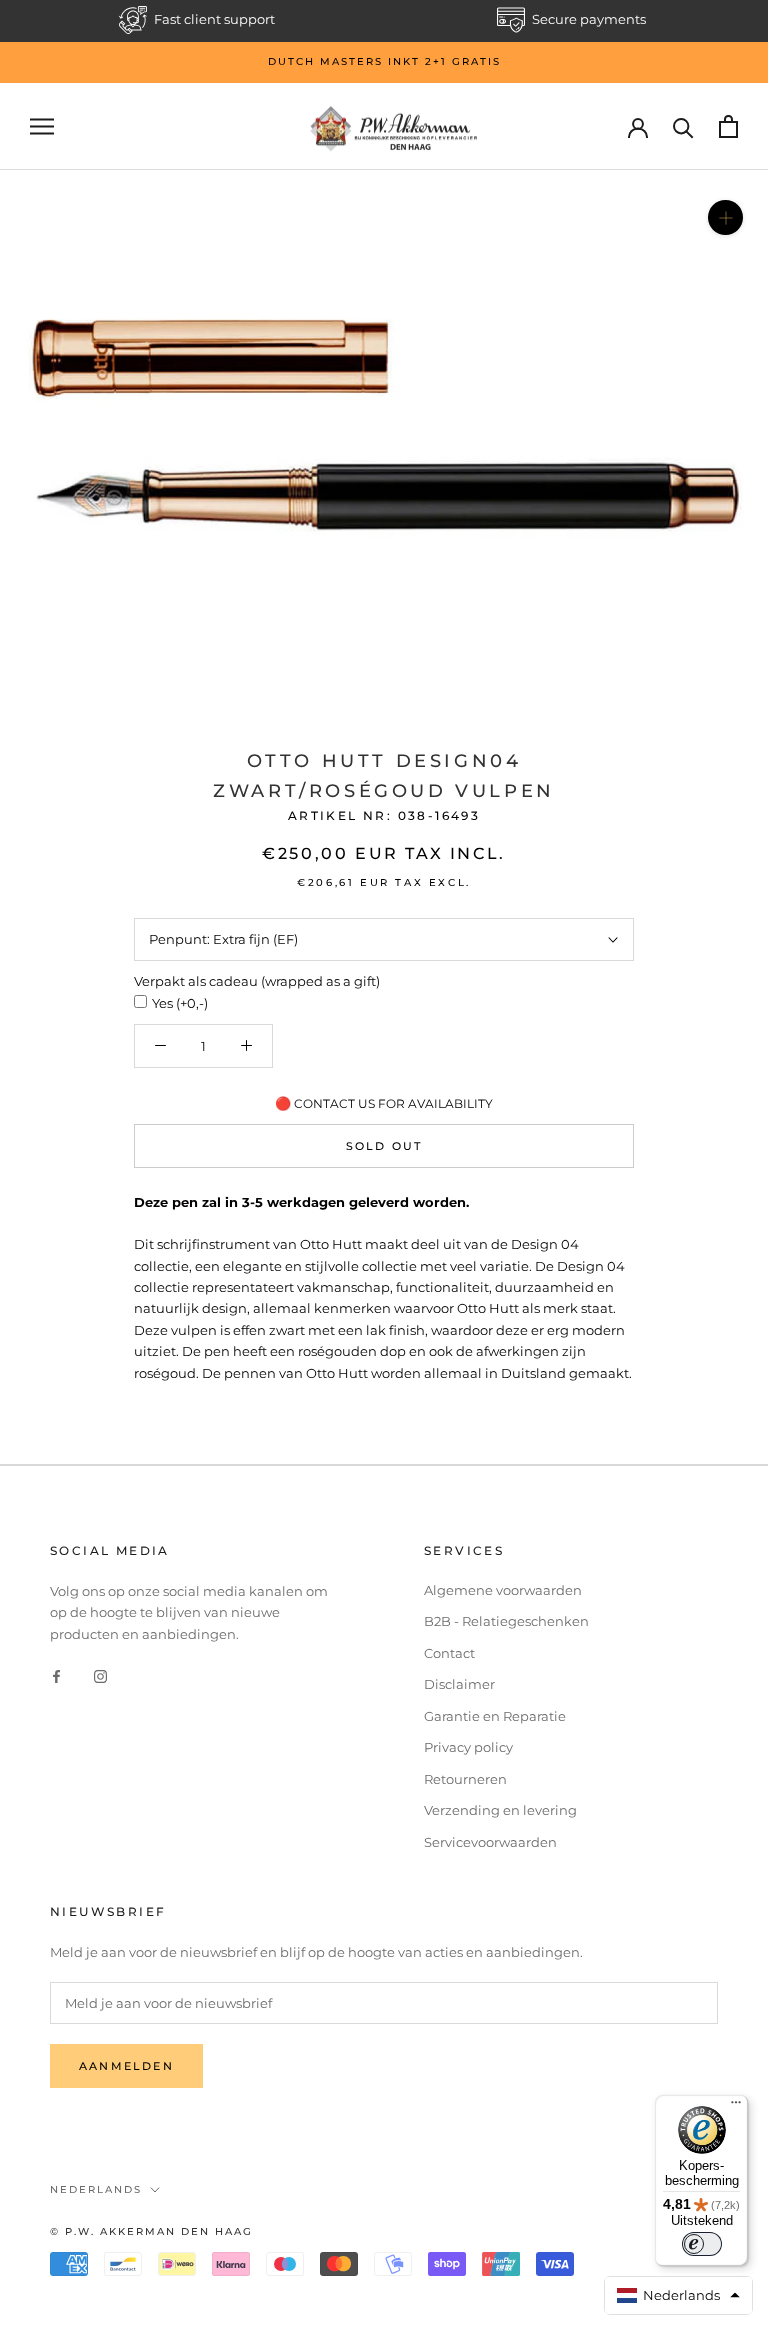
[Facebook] (56, 1675)
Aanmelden (126, 2066)
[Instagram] (100, 1675)
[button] (679, 2295)
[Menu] (736, 2107)
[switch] (702, 2244)
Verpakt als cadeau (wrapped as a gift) (257, 981)
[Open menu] (42, 126)
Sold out (384, 1146)
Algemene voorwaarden (503, 1590)
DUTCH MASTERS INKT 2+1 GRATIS (384, 61)
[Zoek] (683, 126)
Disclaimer (459, 1684)
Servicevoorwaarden (490, 1842)
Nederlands (96, 2189)
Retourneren (465, 1779)
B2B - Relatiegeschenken (506, 1621)
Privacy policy (468, 1747)
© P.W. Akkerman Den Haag (151, 2231)
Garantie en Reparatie (495, 1716)
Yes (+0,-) (180, 1003)
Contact (449, 1653)
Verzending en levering (500, 1810)
